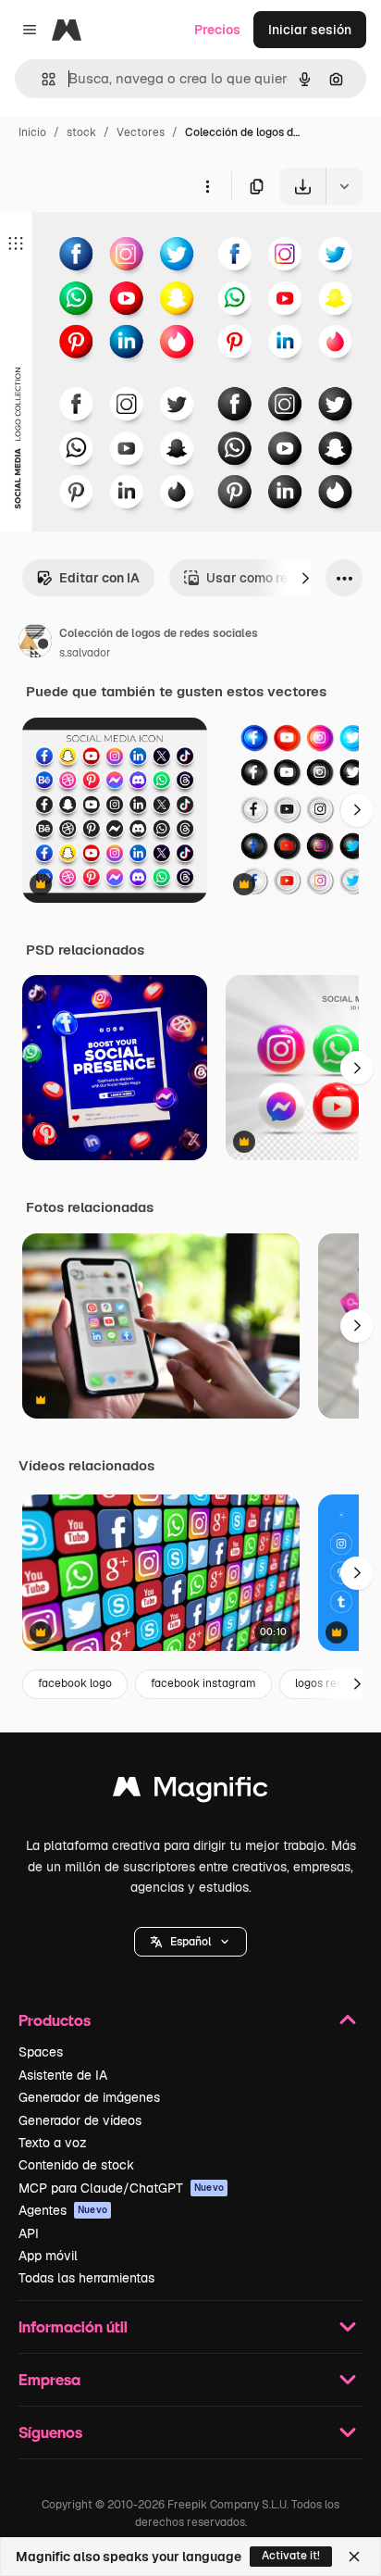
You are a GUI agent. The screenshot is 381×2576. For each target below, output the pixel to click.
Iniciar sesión (310, 30)
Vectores (141, 132)
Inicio (32, 132)
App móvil (48, 2256)
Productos (55, 2020)
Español (190, 1942)
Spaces (41, 2052)
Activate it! (291, 2556)
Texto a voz (53, 2143)
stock (81, 132)
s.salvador (85, 653)
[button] (190, 1942)
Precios (217, 30)
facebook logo (75, 1683)
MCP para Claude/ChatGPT (121, 2188)
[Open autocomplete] (41, 79)
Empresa (49, 2379)
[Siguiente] (305, 578)
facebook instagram (203, 1683)
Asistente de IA (63, 2075)
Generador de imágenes (89, 2097)
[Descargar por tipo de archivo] (344, 186)
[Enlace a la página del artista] (35, 644)
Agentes (63, 2210)
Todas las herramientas (86, 2278)
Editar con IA (99, 578)
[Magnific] (190, 1791)
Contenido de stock (76, 2165)
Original (118, 248)
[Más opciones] (207, 186)
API (29, 2233)
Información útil (73, 2326)
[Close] (354, 2557)
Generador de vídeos (80, 2120)
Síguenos (50, 2432)
